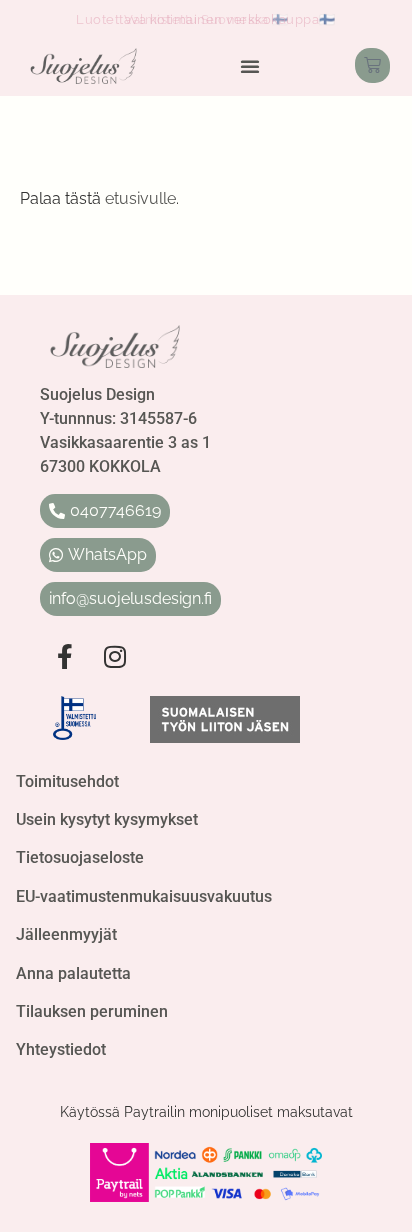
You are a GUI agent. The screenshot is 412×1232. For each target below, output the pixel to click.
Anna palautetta (73, 973)
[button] (250, 66)
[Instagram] (115, 656)
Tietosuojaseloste (80, 857)
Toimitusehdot (67, 781)
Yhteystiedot (61, 1049)
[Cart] (372, 65)
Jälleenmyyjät (66, 934)
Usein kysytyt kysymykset (107, 819)
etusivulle (140, 198)
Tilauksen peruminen (92, 1011)
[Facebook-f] (65, 656)
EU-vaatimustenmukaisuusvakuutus (144, 896)
